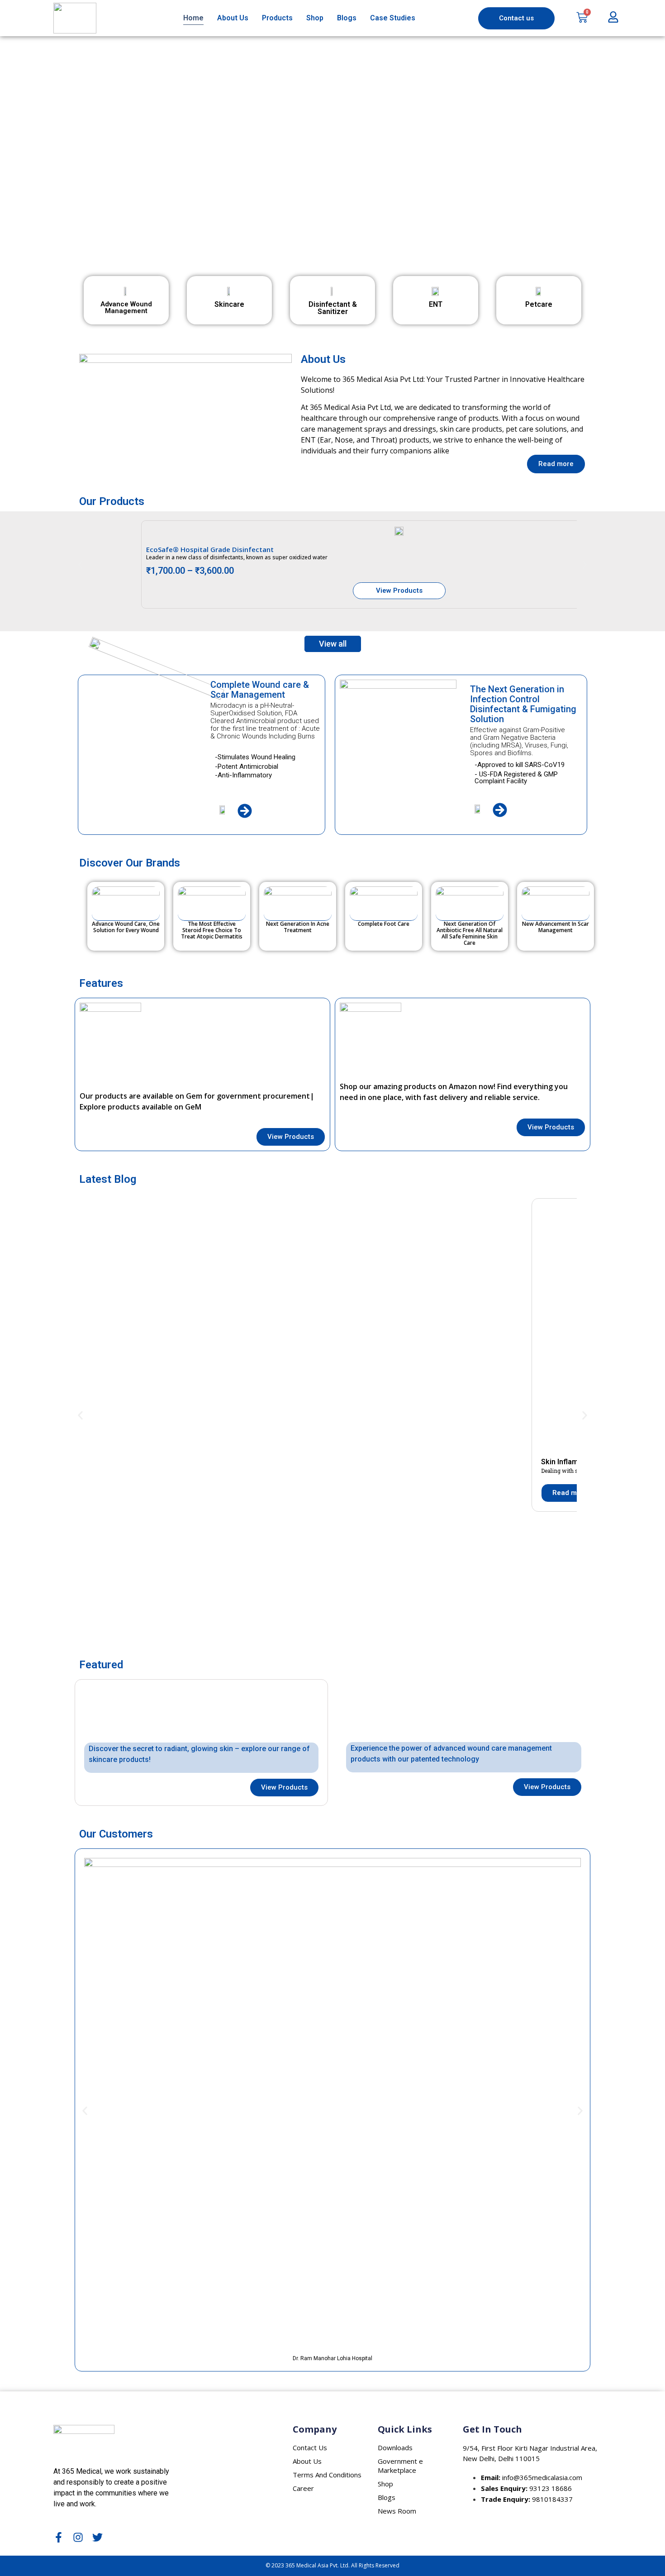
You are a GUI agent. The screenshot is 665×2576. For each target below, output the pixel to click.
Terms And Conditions (327, 2475)
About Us (233, 18)
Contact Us (310, 2447)
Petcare (539, 304)
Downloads (395, 2447)
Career (303, 2488)
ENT (436, 304)
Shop (315, 18)
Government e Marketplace (400, 2466)
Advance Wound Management (126, 307)
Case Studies (393, 18)
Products (277, 18)
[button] (332, 243)
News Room (397, 2511)
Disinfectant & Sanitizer (333, 308)
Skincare (229, 304)
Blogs (347, 18)
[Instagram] (78, 2537)
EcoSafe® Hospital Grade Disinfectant (210, 549)
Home (193, 18)
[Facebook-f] (59, 2537)
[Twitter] (97, 2537)
